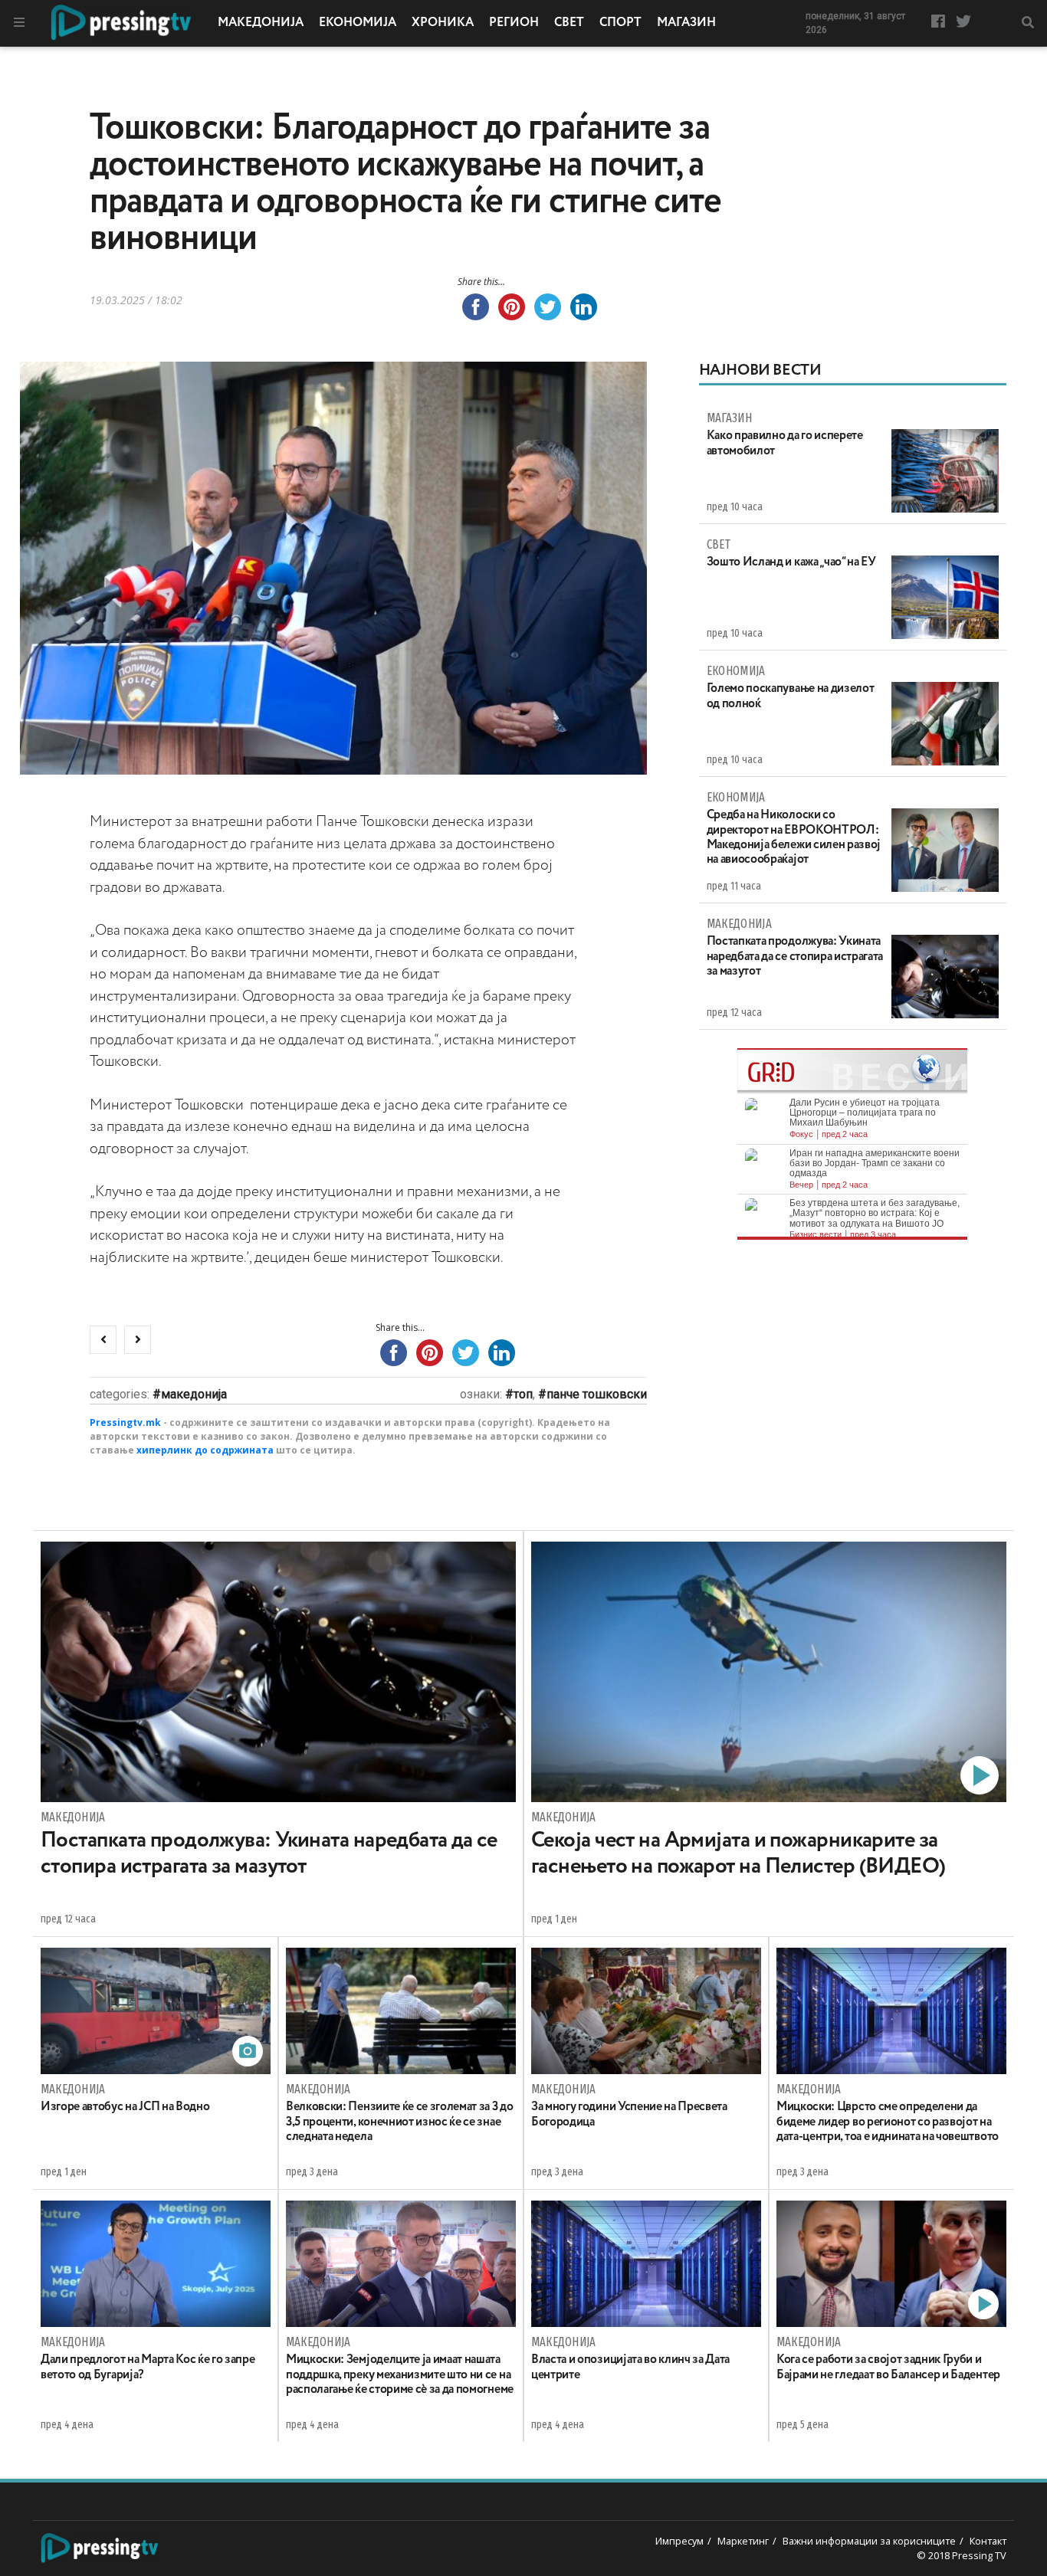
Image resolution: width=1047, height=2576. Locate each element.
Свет (569, 23)
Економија (358, 23)
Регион (514, 23)
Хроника (443, 23)
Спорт (620, 23)
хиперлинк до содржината (205, 1450)
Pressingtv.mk (125, 1422)
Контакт (988, 2541)
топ (523, 1394)
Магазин (686, 23)
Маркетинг (743, 2541)
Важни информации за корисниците (869, 2541)
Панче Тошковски (597, 1394)
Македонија (261, 23)
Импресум (679, 2541)
